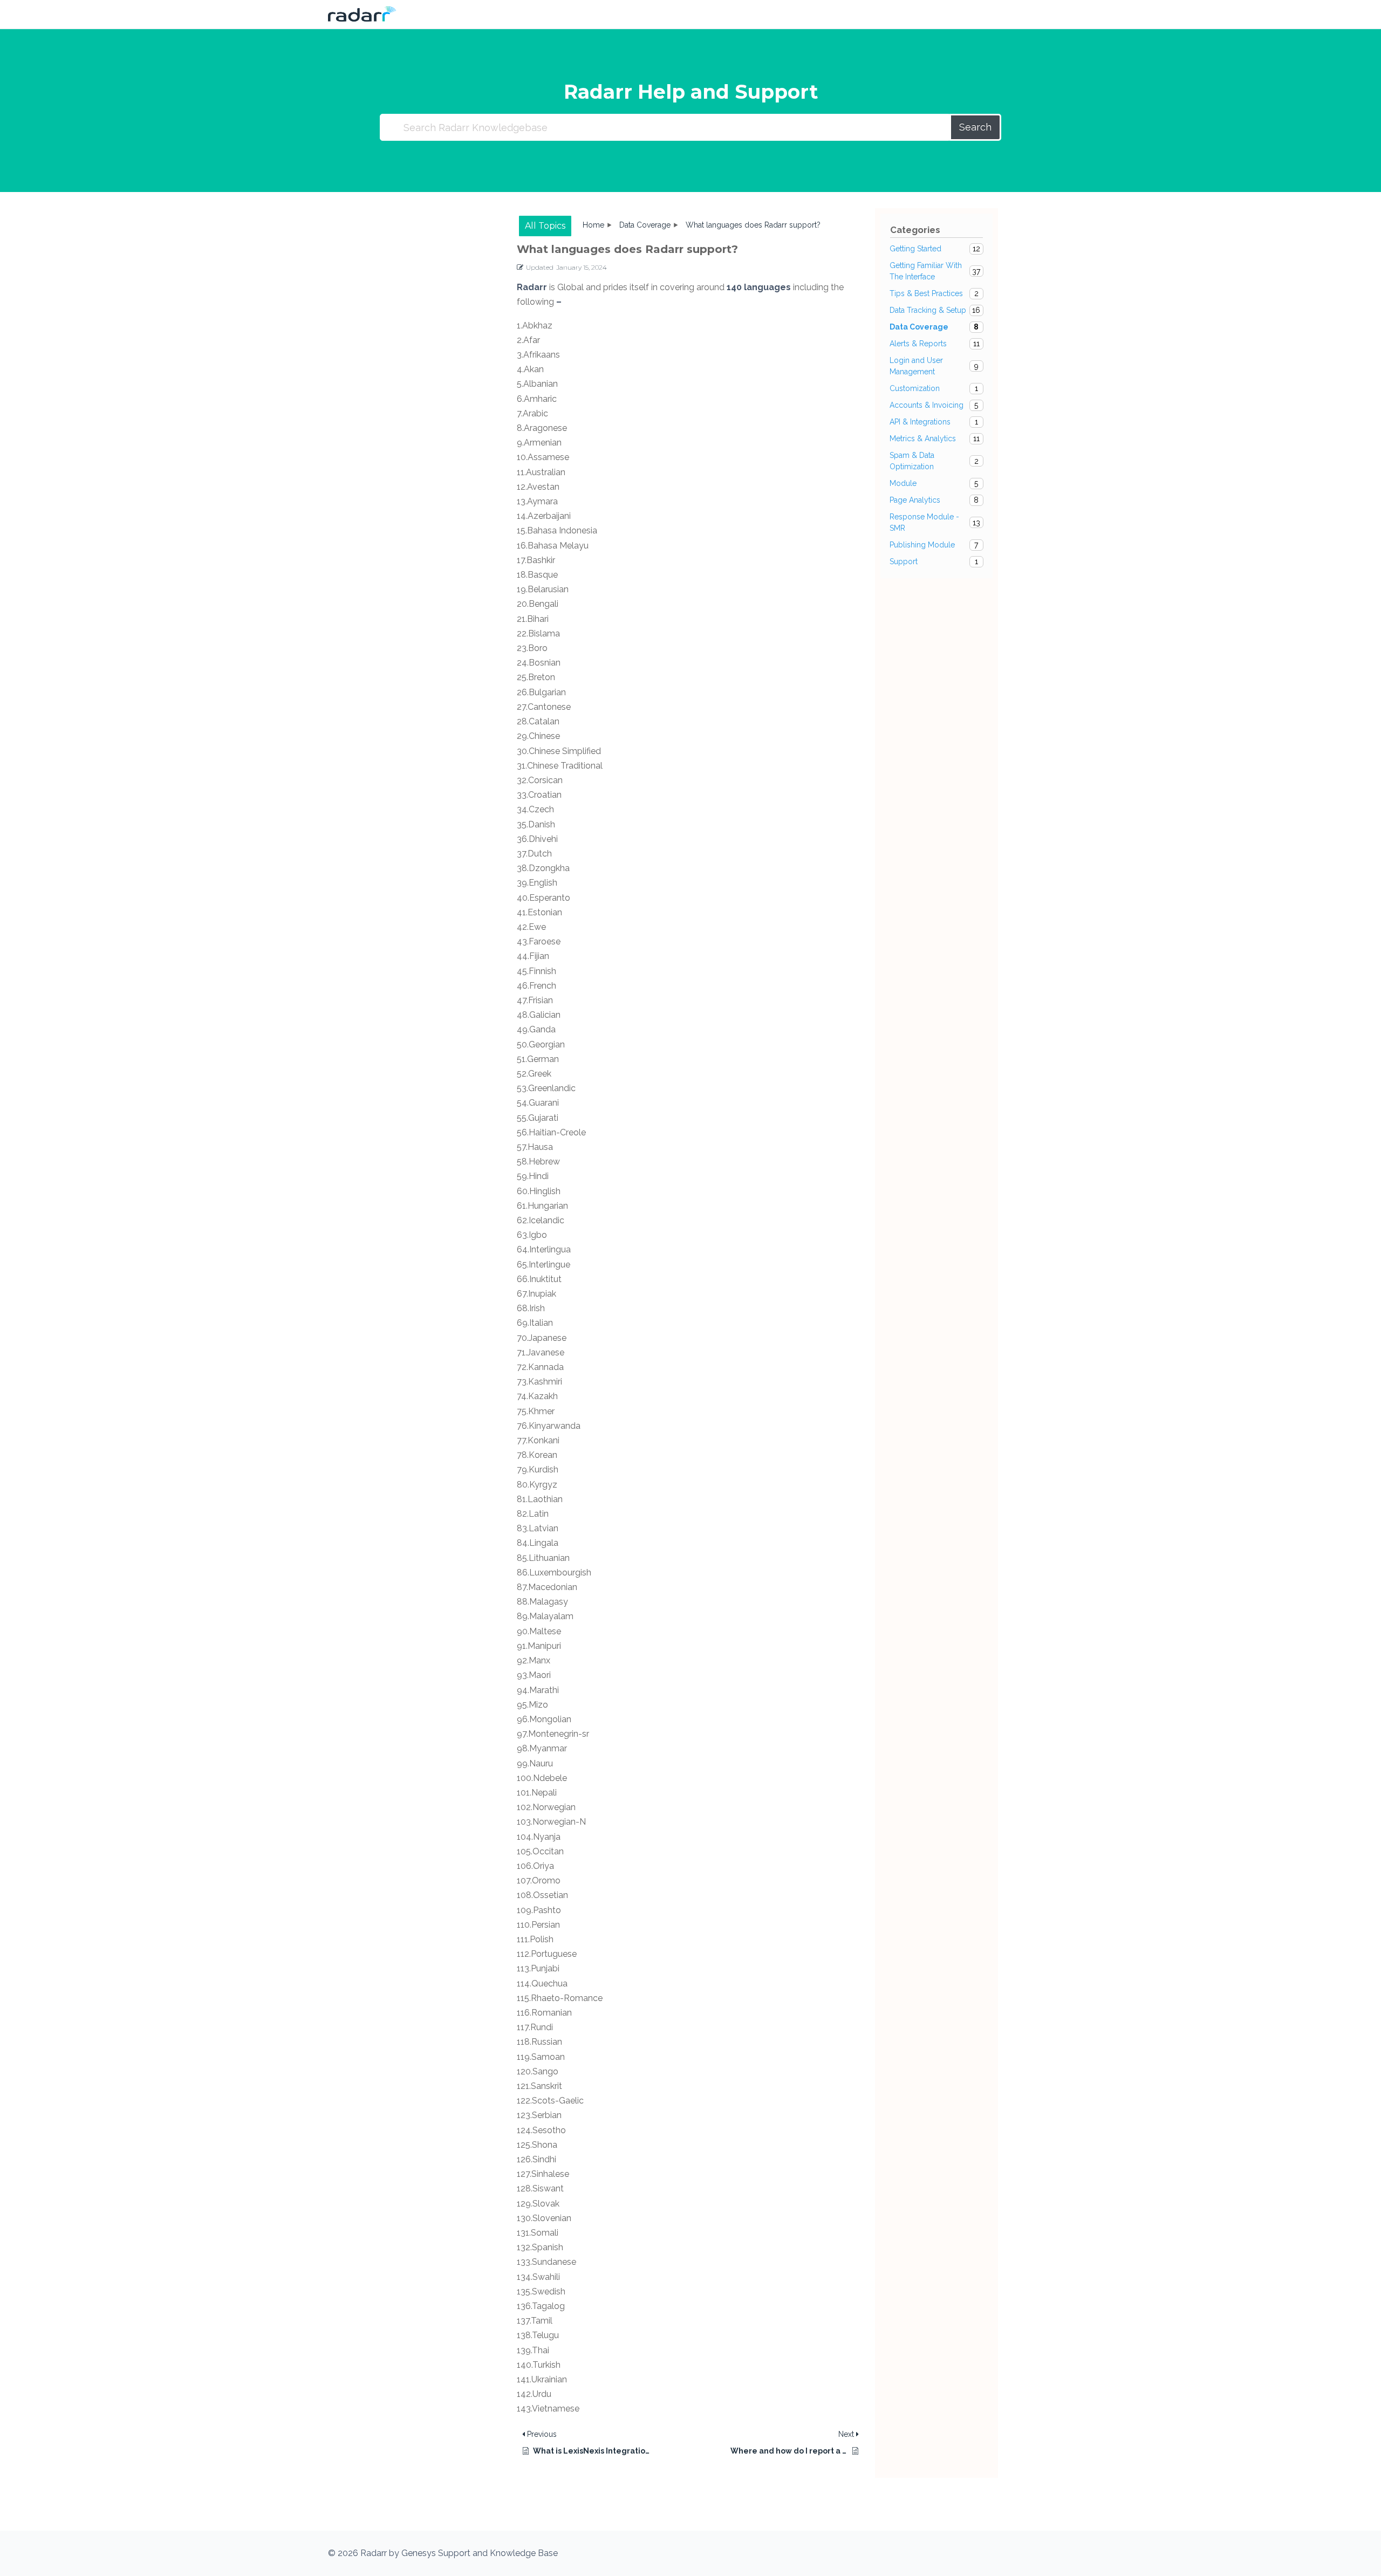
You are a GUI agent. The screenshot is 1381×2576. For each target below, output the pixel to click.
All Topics (545, 226)
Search (975, 127)
